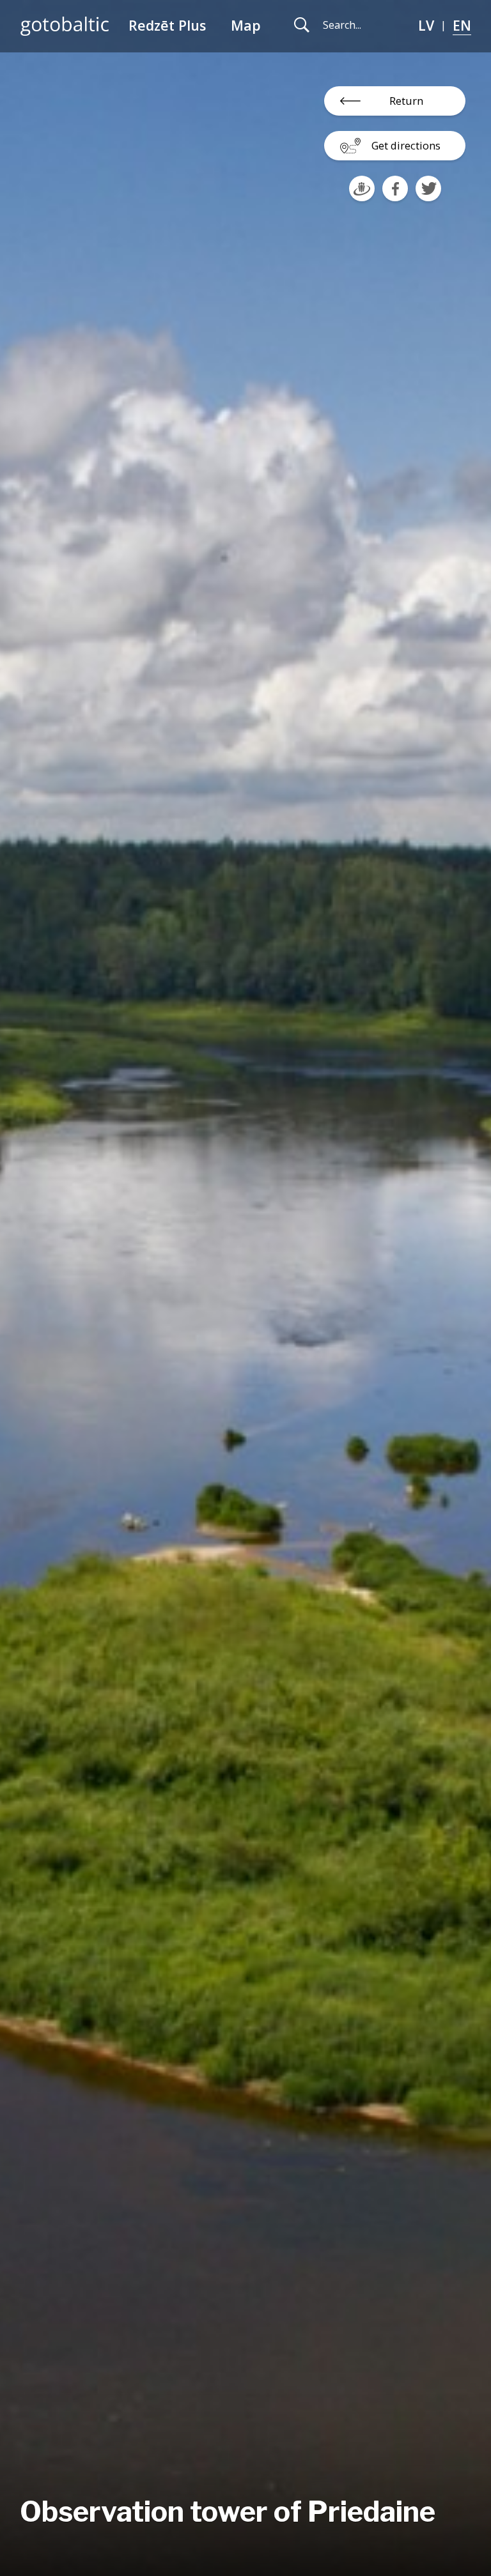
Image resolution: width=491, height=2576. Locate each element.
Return (406, 101)
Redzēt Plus (167, 25)
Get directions (406, 145)
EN (462, 25)
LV (426, 25)
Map (246, 25)
